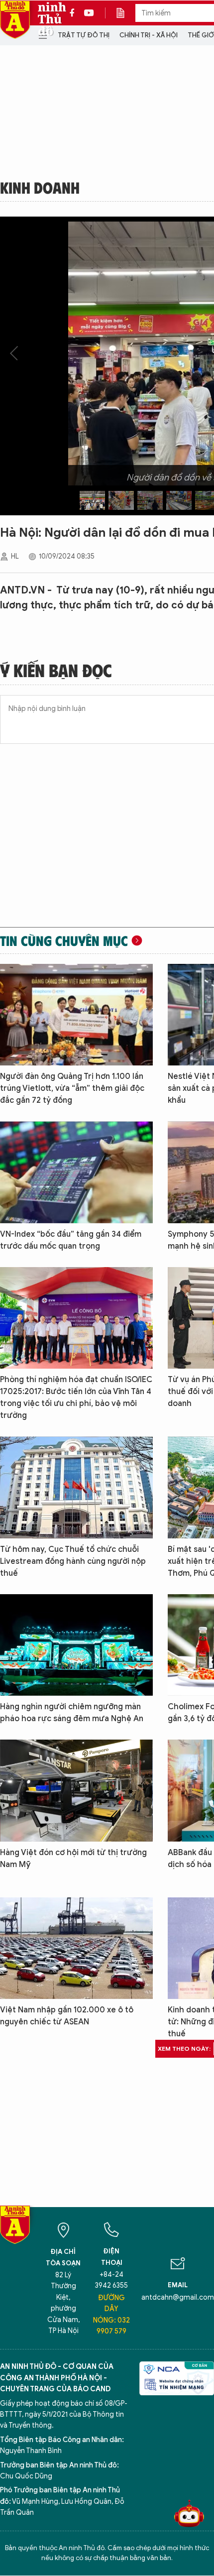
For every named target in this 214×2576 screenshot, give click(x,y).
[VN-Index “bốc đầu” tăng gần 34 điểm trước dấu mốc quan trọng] (76, 1172)
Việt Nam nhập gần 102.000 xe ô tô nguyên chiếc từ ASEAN (67, 2016)
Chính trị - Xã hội (149, 35)
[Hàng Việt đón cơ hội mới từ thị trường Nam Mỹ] (76, 1790)
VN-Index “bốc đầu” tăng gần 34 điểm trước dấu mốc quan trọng (71, 1240)
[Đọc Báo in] (125, 13)
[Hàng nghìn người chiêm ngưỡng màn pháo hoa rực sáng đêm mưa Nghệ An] (76, 1645)
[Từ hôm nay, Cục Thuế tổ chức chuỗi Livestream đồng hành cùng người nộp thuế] (76, 1487)
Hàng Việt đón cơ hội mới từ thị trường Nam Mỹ (73, 1859)
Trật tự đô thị (84, 35)
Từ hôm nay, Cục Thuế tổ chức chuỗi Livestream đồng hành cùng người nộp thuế (73, 1561)
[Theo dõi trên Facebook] (75, 13)
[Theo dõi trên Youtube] (89, 13)
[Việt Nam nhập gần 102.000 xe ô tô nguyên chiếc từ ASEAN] (76, 1948)
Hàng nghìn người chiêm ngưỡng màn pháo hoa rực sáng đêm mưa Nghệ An (72, 1713)
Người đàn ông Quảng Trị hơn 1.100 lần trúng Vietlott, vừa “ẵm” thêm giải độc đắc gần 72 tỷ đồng (72, 1088)
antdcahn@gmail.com (178, 2297)
